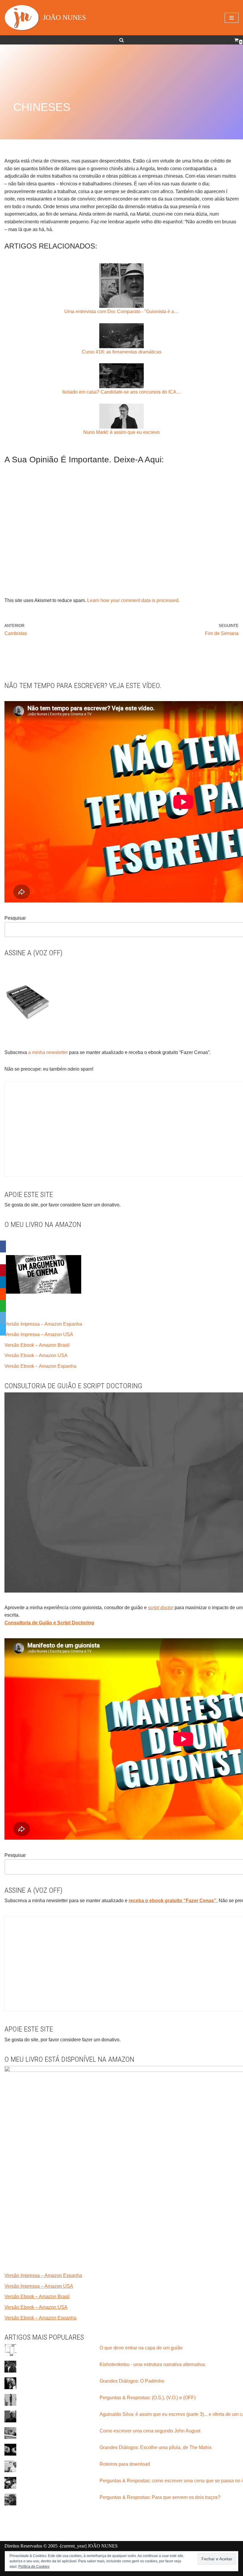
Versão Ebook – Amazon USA (36, 1355)
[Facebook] (3, 1246)
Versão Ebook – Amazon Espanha (40, 1366)
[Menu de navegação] (232, 18)
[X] (3, 1258)
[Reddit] (3, 1294)
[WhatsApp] (3, 1306)
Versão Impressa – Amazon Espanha (43, 1324)
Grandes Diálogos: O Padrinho (132, 2381)
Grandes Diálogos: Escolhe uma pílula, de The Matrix (156, 2447)
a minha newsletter (47, 1052)
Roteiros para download (125, 2464)
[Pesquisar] (121, 40)
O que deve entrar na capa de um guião (141, 2348)
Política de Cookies (34, 2567)
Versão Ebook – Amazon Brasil (37, 1345)
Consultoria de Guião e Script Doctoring (49, 1623)
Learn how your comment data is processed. (133, 600)
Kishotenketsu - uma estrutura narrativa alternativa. (153, 2364)
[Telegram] (3, 1330)
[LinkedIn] (3, 1282)
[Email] (3, 1318)
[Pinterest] (3, 1270)
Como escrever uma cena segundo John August (150, 2431)
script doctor (161, 1608)
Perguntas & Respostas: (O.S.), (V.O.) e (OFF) (148, 2398)
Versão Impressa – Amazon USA (39, 1334)
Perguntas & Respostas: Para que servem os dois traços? (160, 2497)
